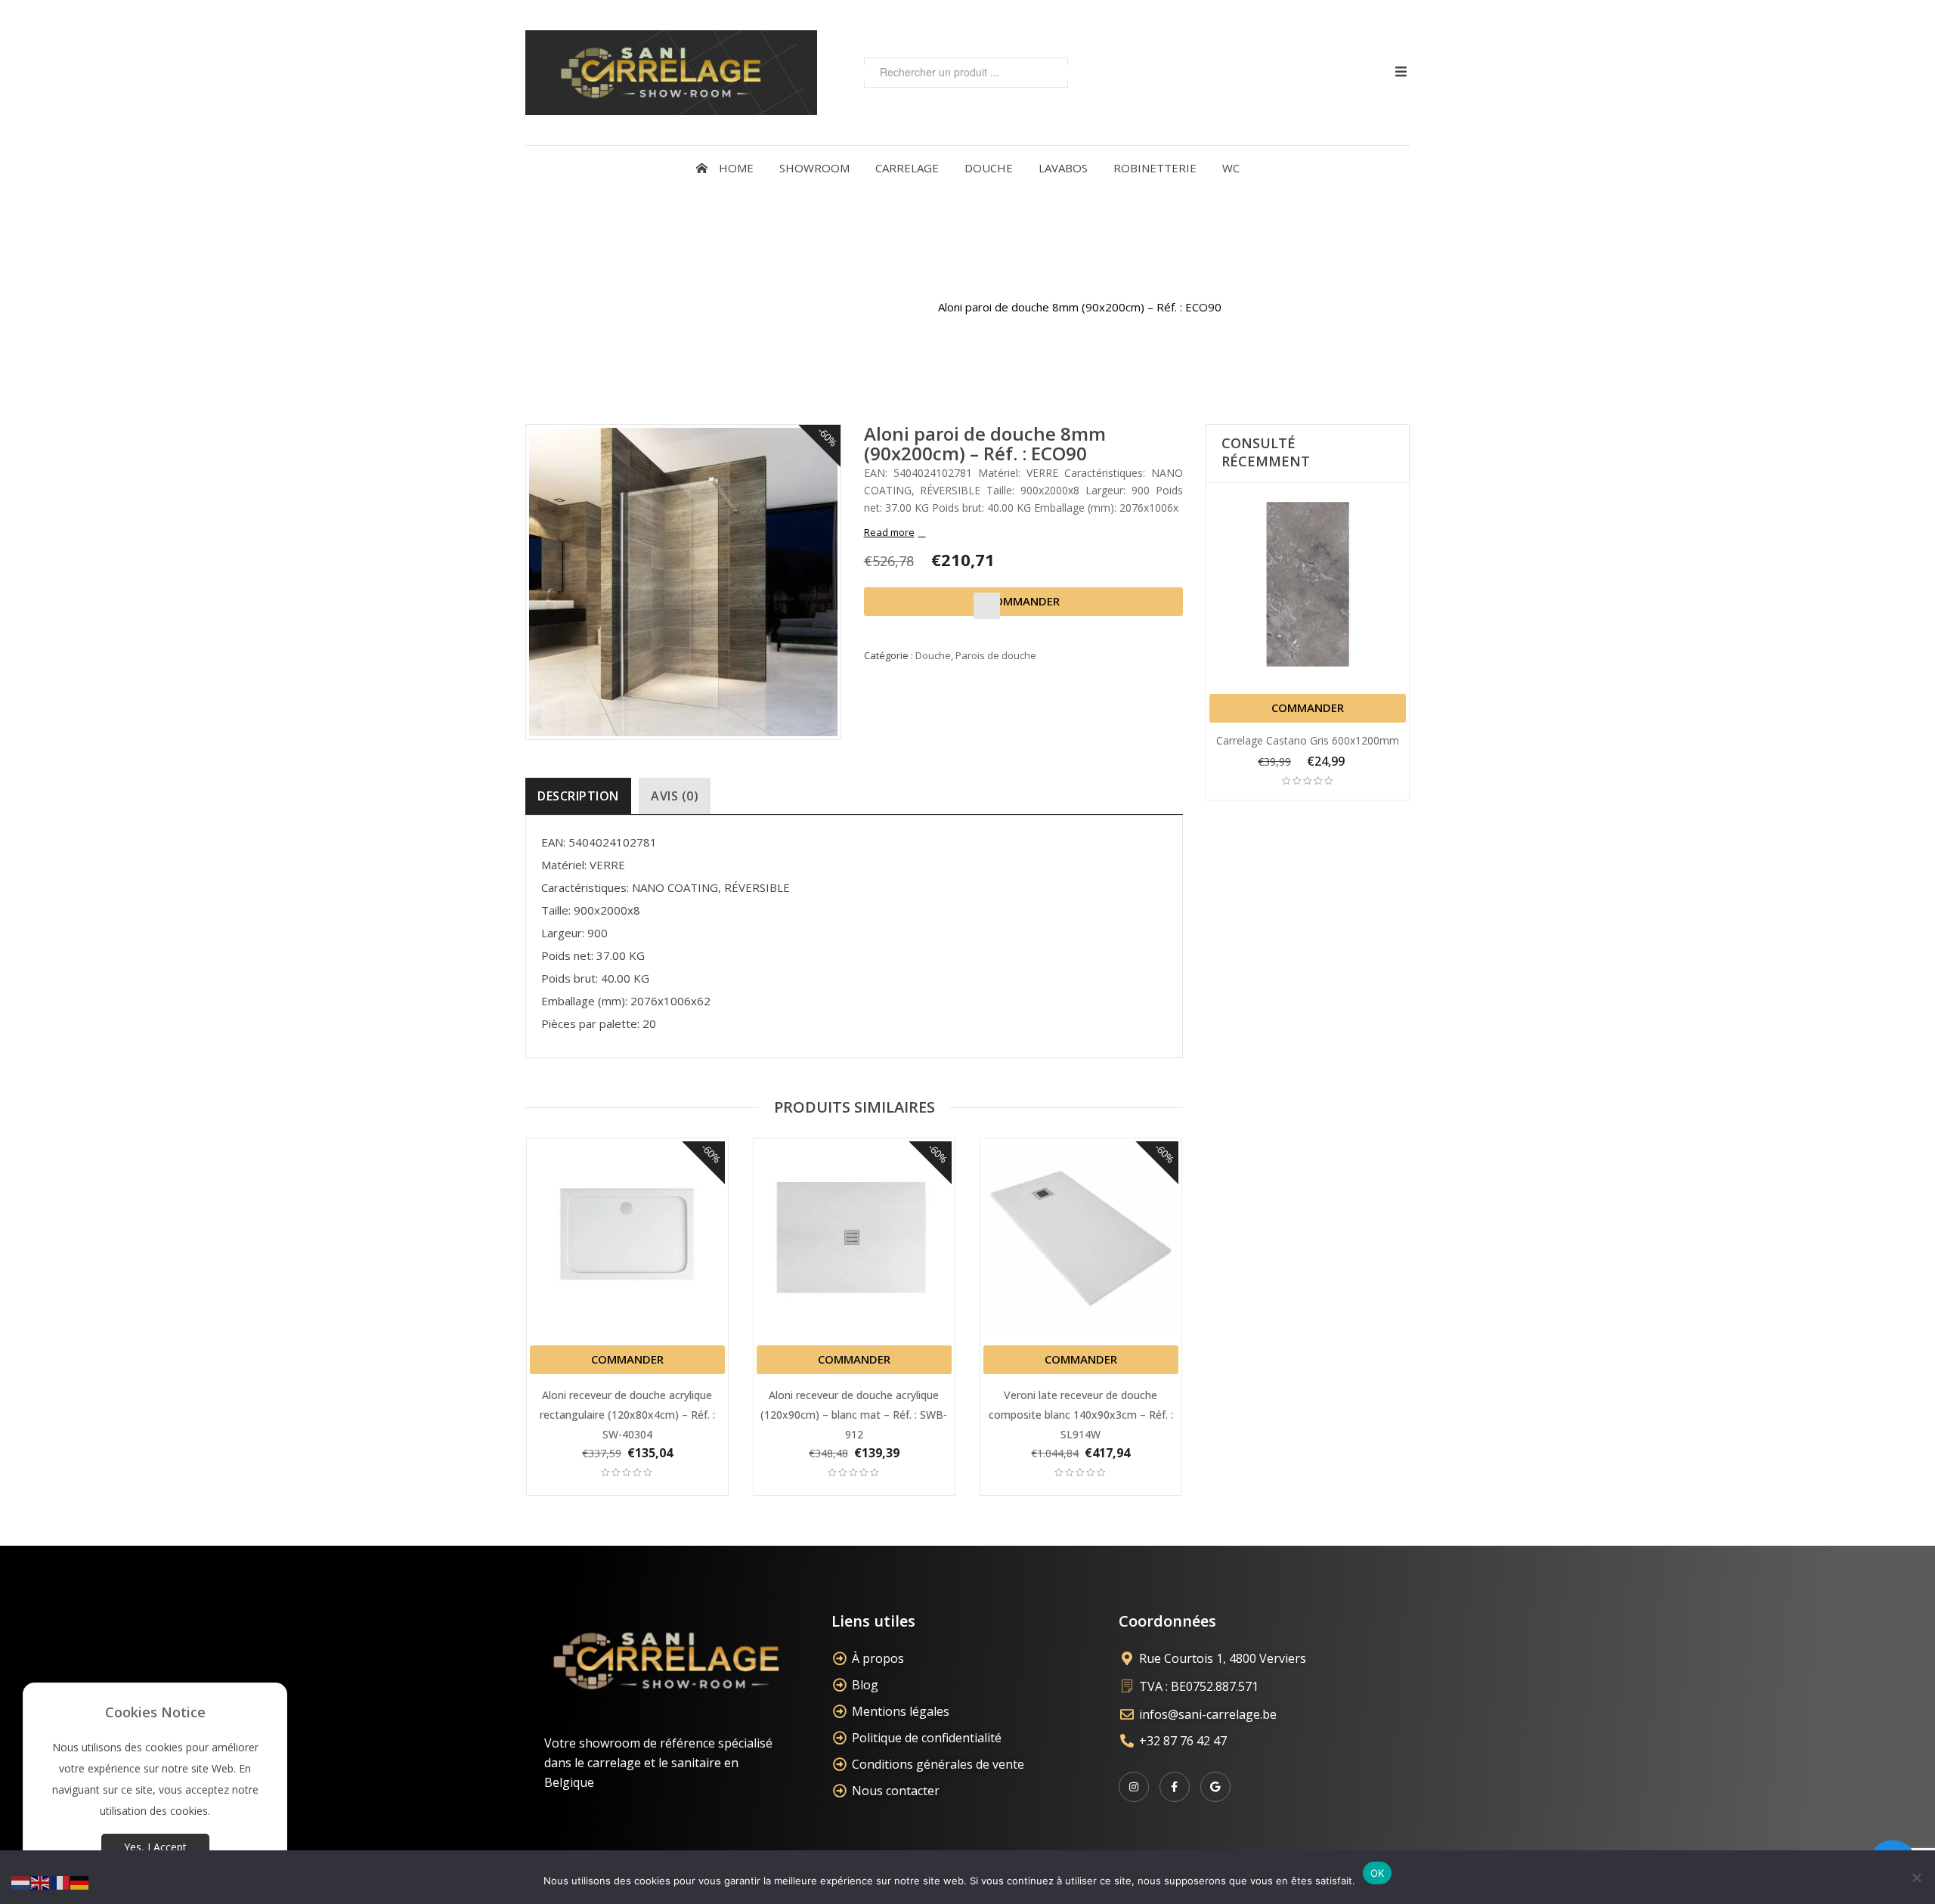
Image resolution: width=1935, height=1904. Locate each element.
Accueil (732, 307)
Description (578, 796)
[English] (41, 1882)
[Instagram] (1134, 1787)
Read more (889, 532)
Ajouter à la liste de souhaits (987, 606)
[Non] (1916, 1878)
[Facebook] (1175, 1787)
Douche (788, 307)
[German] (80, 1882)
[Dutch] (21, 1882)
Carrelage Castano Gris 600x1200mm (1308, 740)
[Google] (1215, 1787)
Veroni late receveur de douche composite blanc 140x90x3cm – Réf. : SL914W (1081, 1415)
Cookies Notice (155, 1712)
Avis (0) (675, 796)
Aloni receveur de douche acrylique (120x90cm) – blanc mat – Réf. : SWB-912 (854, 1415)
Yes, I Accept (155, 1847)
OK (1378, 1873)
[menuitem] (725, 168)
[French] (60, 1882)
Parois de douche (873, 307)
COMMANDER (1023, 601)
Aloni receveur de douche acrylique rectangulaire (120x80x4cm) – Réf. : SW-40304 (627, 1415)
